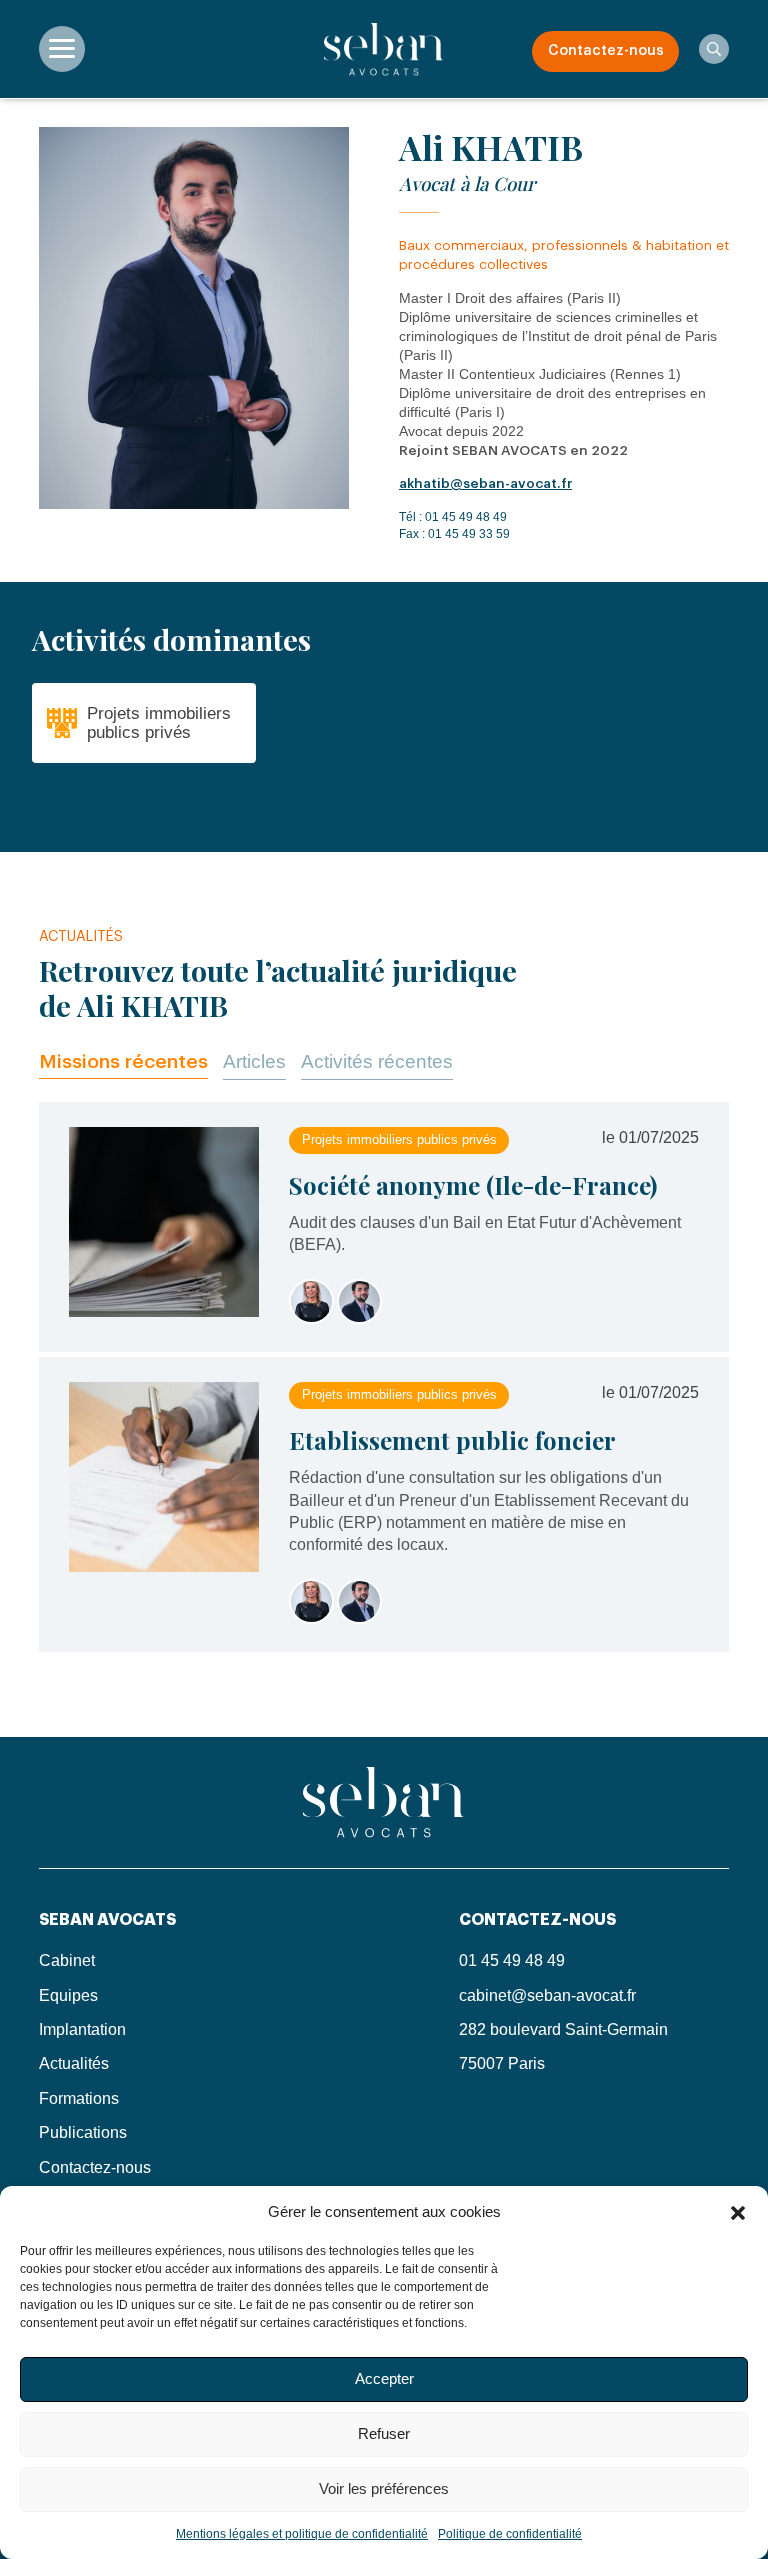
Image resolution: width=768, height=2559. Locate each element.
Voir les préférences (384, 2488)
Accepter (384, 2378)
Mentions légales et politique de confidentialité (302, 2534)
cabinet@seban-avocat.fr (547, 1995)
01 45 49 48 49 (466, 517)
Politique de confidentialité (510, 2534)
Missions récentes (123, 1061)
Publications (83, 2132)
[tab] (123, 1062)
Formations (79, 2098)
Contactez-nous (606, 51)
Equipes (68, 1995)
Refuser (384, 2433)
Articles (254, 1061)
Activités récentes (377, 1061)
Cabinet (67, 1960)
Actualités (74, 2063)
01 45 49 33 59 (469, 534)
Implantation (82, 2029)
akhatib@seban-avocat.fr (485, 483)
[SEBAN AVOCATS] (384, 48)
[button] (738, 2211)
